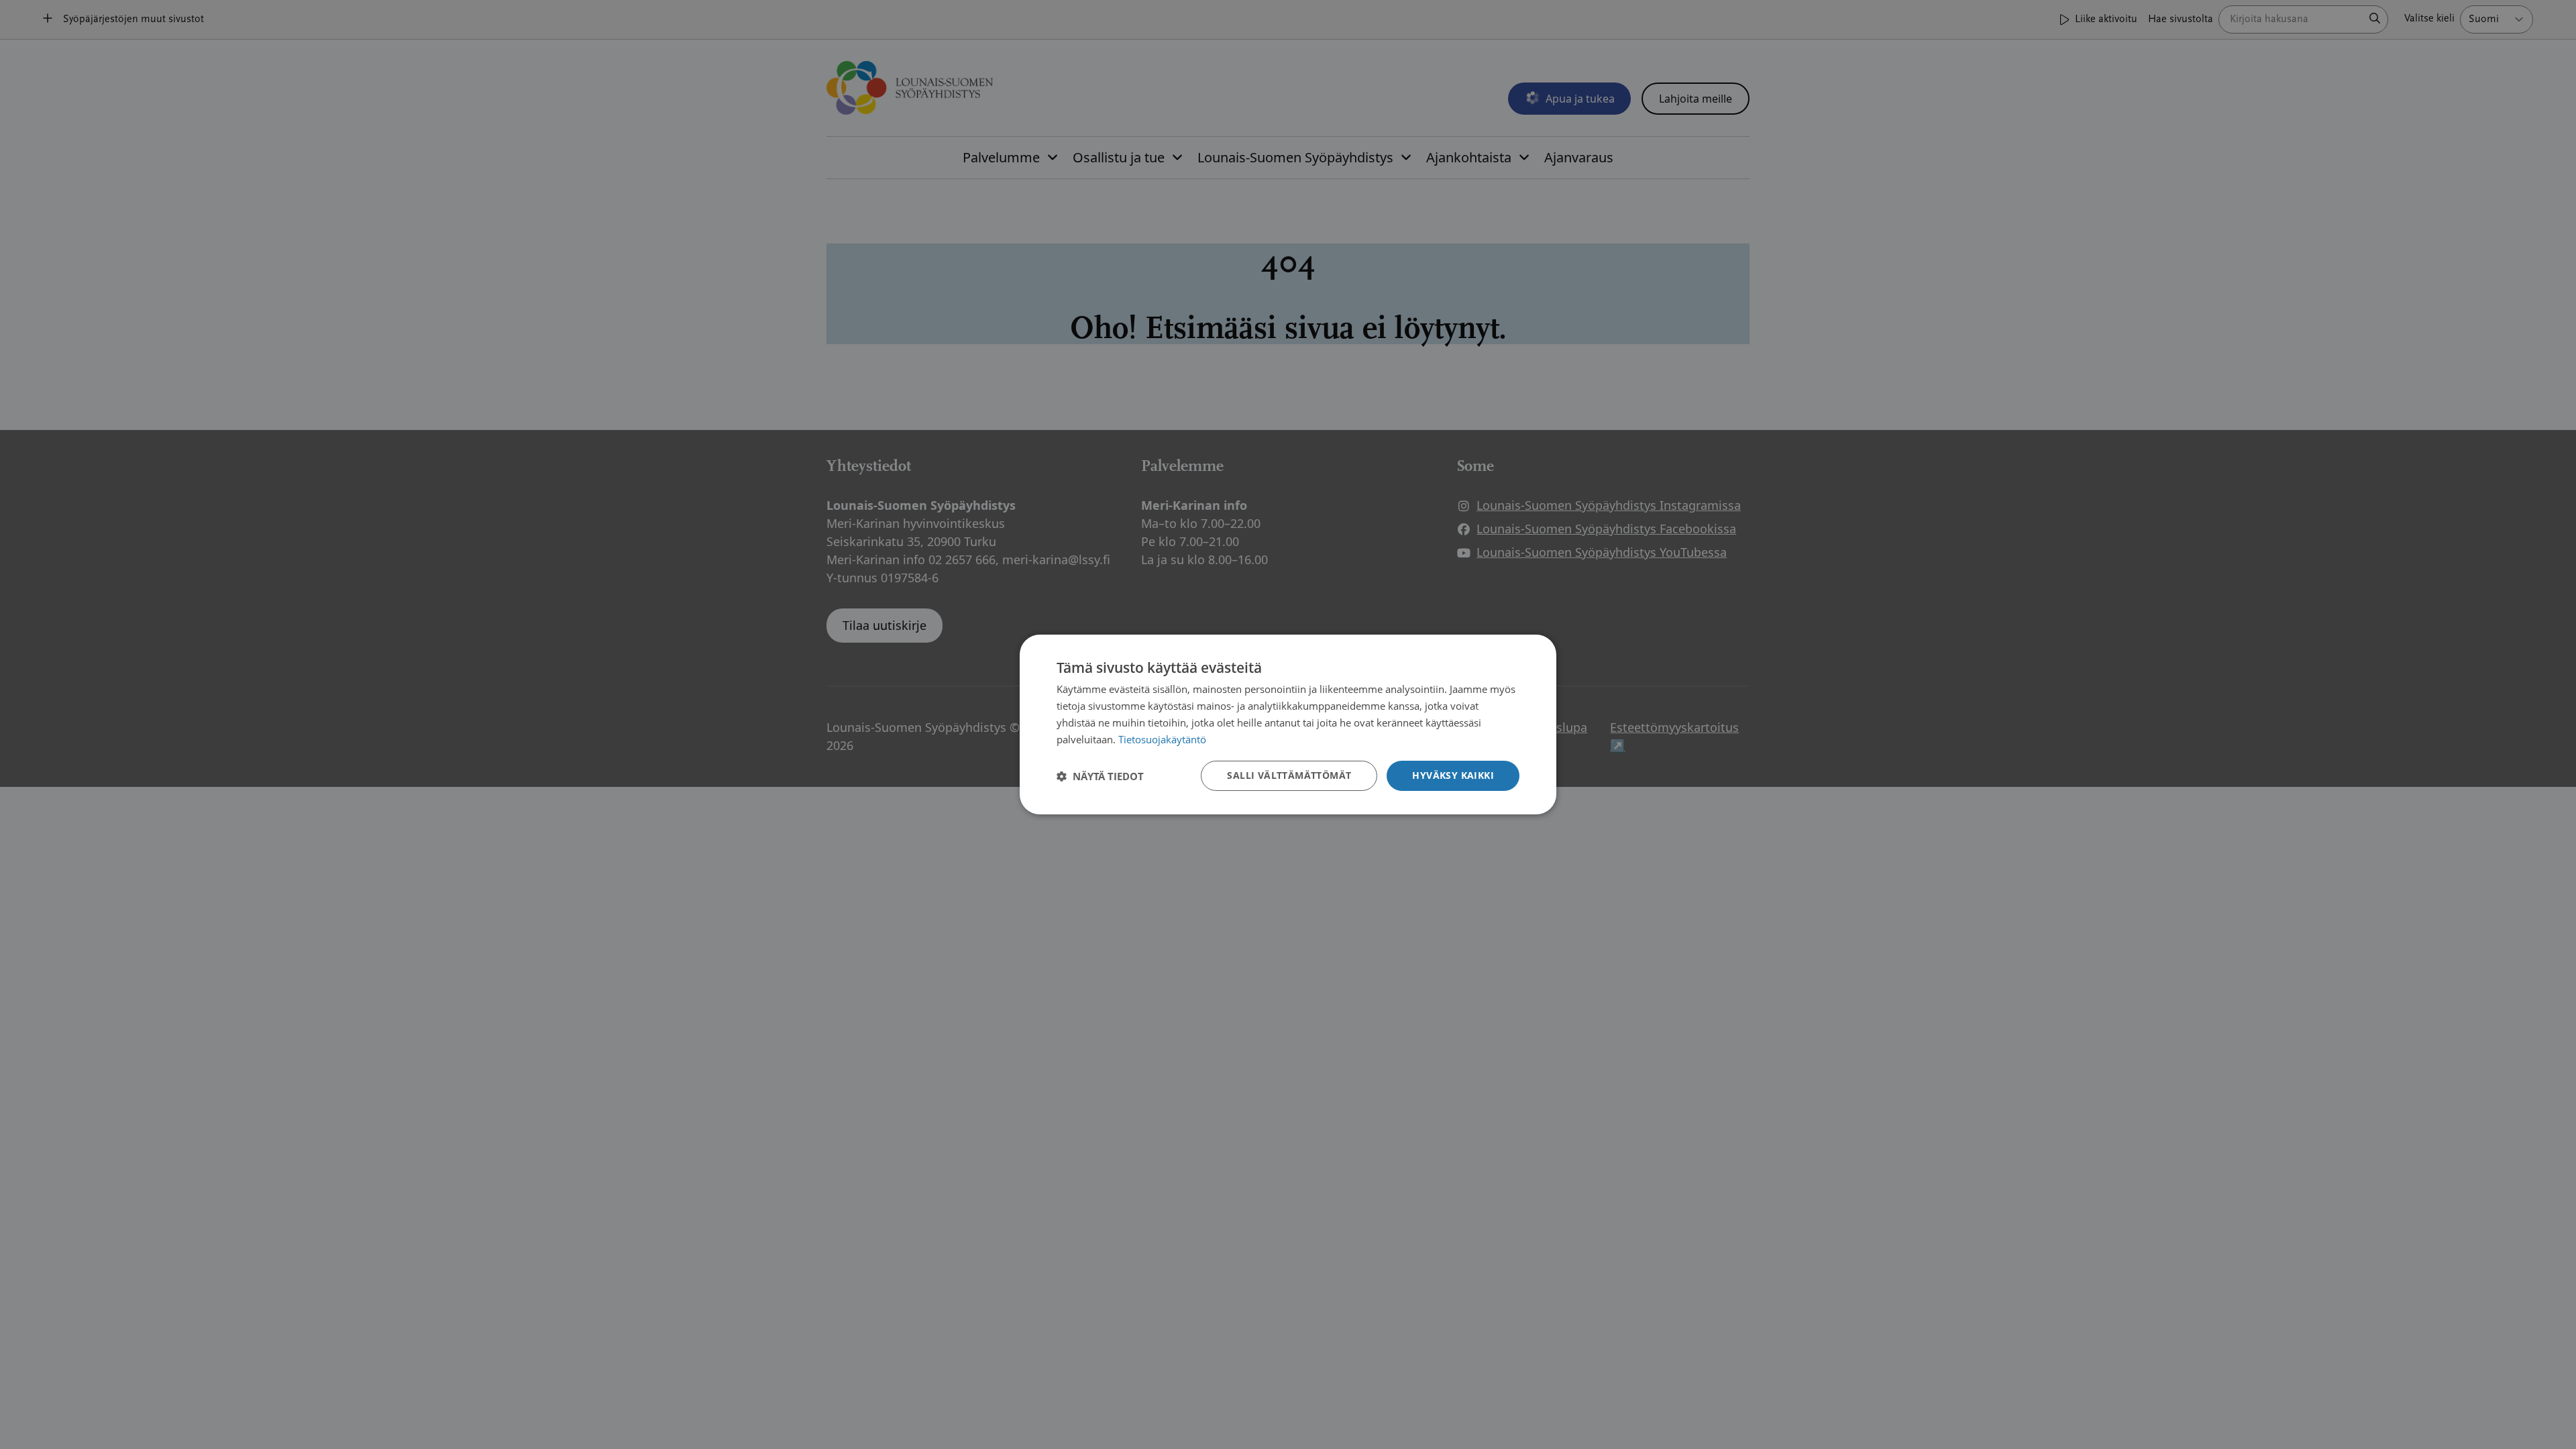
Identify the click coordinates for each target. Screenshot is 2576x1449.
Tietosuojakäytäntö (1162, 739)
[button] (1100, 776)
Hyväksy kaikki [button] (1453, 775)
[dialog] (1288, 724)
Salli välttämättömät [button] (1289, 775)
